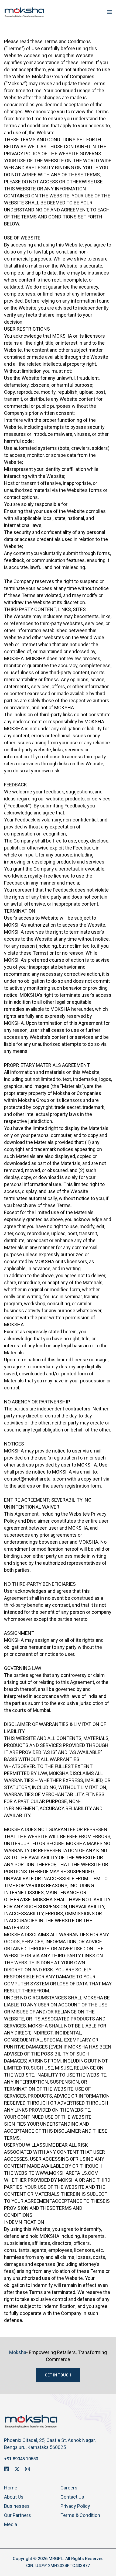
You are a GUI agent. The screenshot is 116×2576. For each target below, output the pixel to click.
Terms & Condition (80, 2515)
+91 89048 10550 (21, 2459)
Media (11, 2524)
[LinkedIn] (6, 2469)
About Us (14, 2497)
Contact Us (72, 2497)
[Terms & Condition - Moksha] (24, 12)
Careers (69, 2488)
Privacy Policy (75, 2506)
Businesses (17, 2506)
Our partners (18, 2515)
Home (11, 2488)
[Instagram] (28, 2469)
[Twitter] (17, 2469)
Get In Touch (58, 2375)
